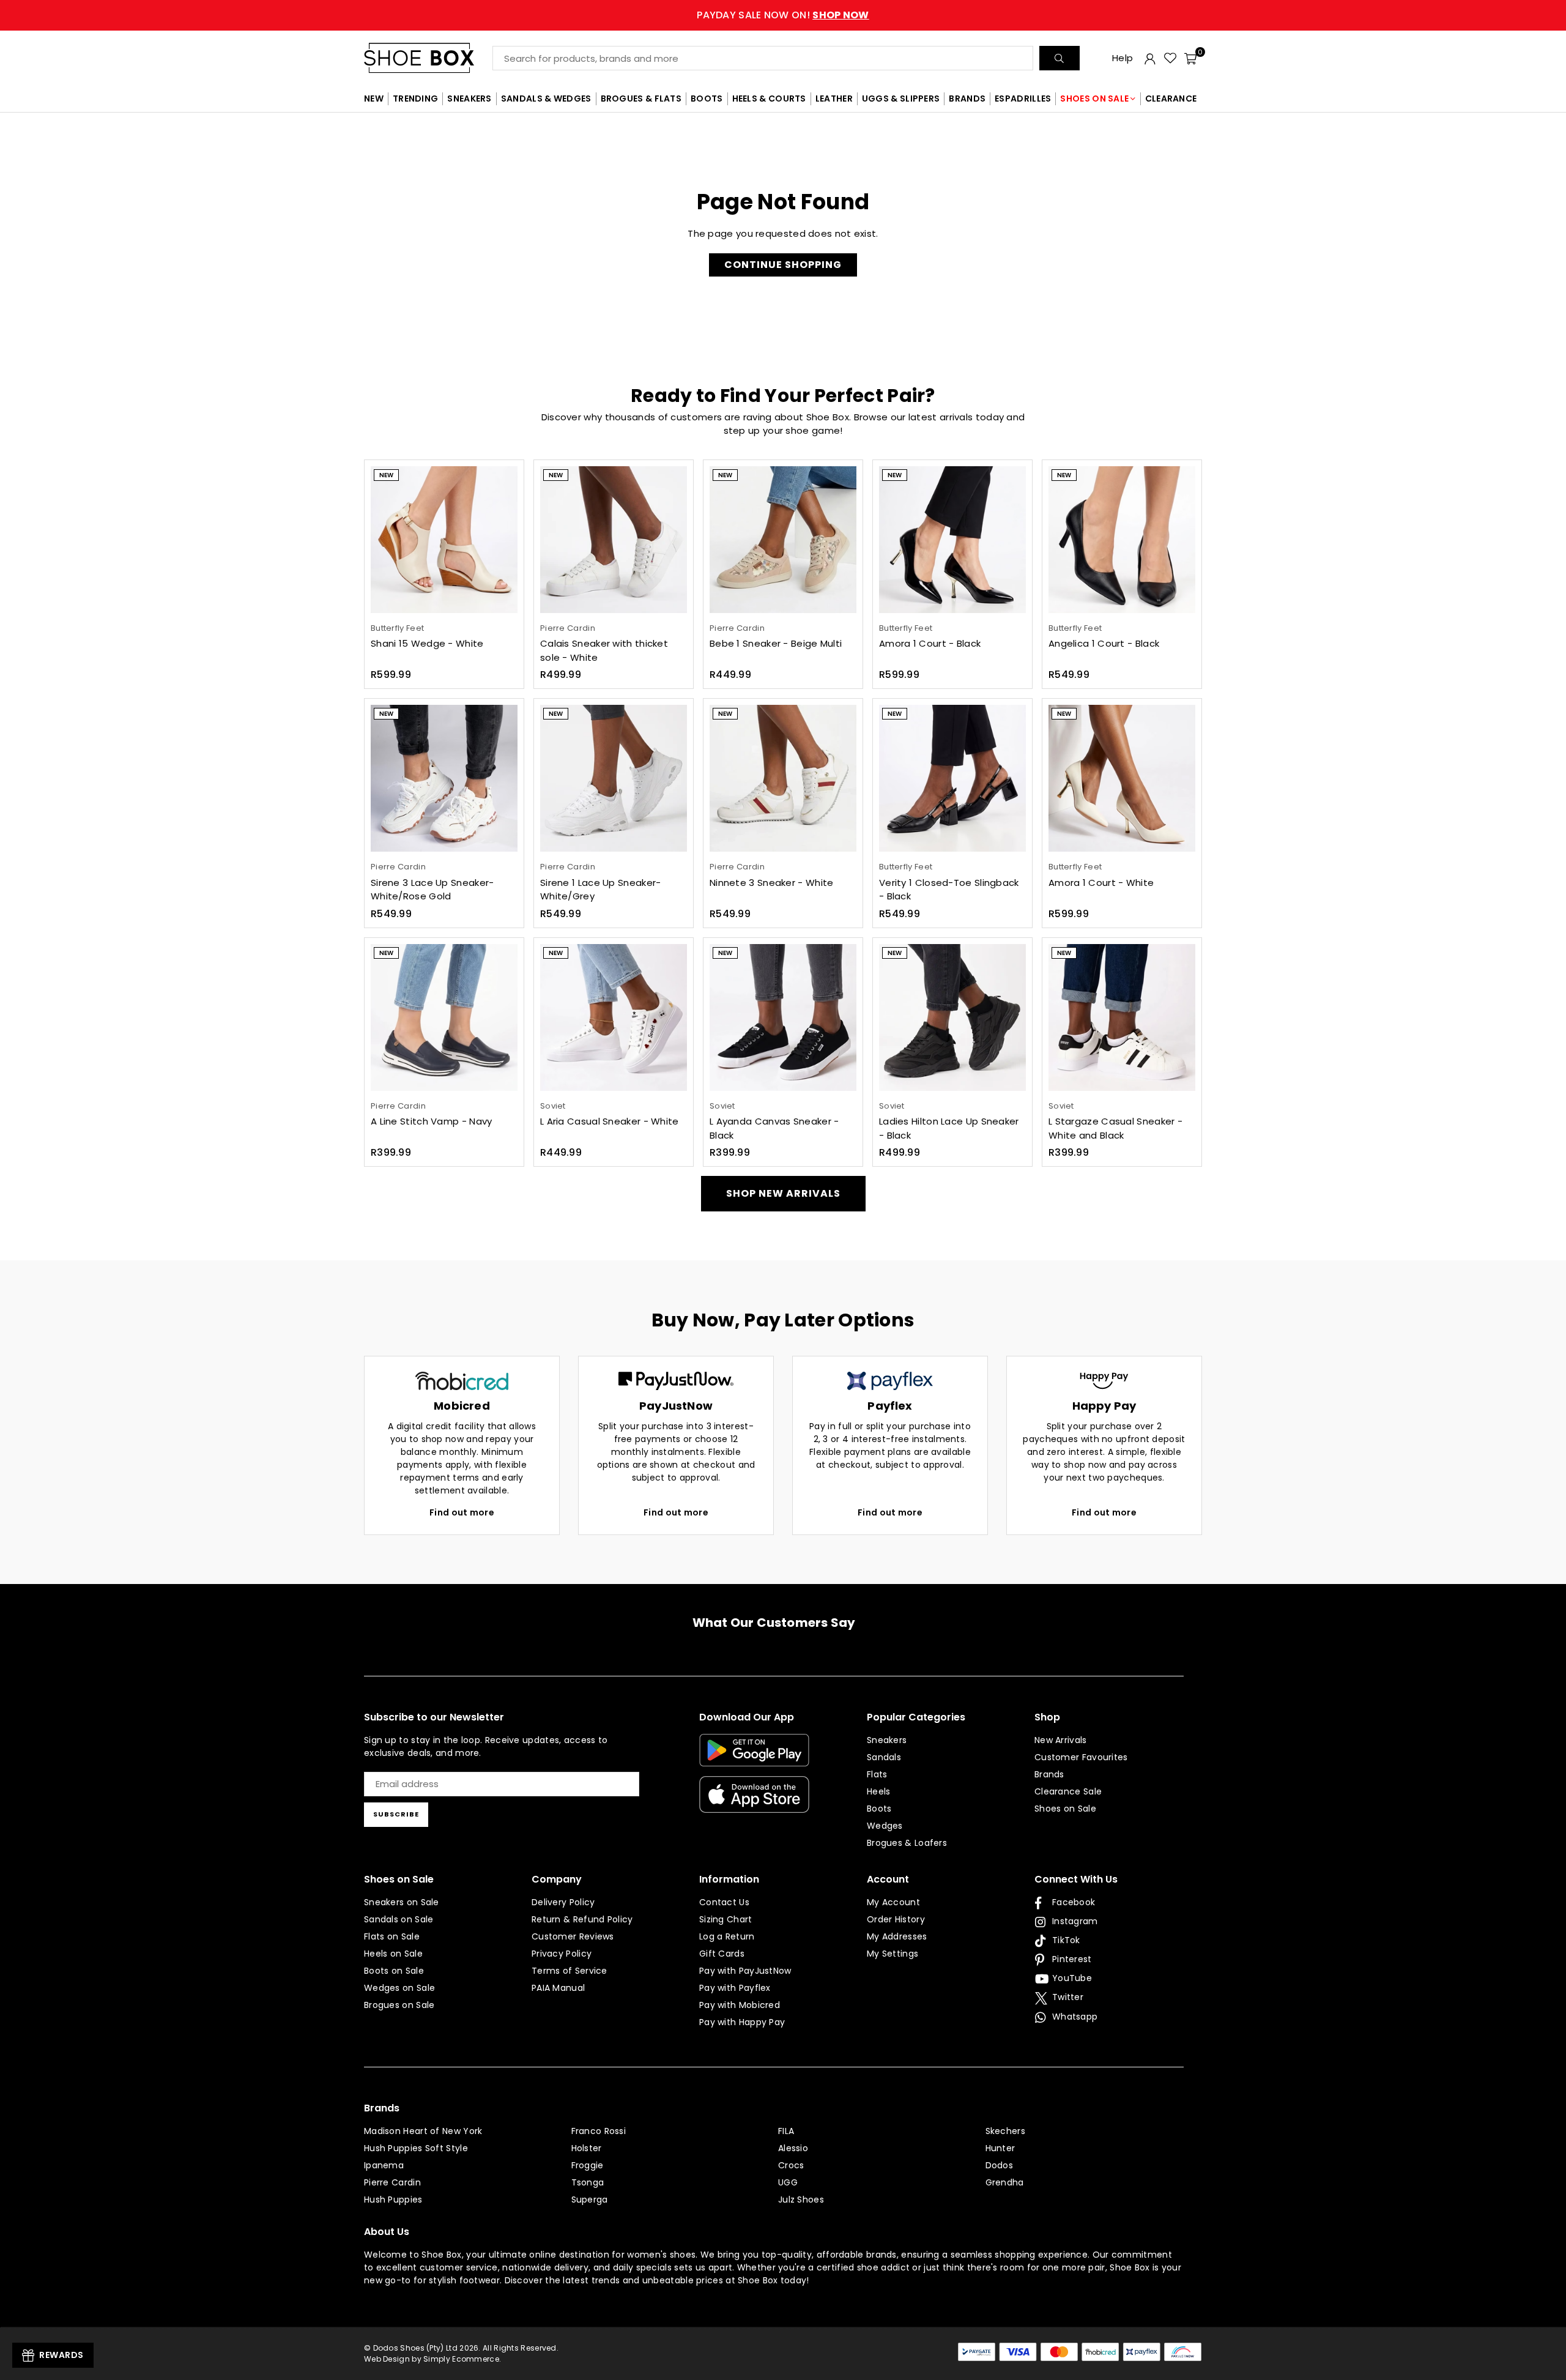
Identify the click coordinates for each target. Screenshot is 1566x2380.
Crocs (791, 2165)
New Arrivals (1061, 1740)
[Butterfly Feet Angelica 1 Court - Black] (1122, 540)
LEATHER (834, 99)
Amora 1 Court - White (1101, 883)
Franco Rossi (599, 2131)
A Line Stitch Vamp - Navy (432, 1121)
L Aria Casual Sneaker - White (610, 1121)
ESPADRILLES (1023, 99)
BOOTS (707, 99)
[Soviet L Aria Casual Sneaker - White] (614, 1017)
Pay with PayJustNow (745, 1971)
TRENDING (415, 99)
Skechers (1005, 2131)
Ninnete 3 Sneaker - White (772, 883)
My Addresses (897, 1936)
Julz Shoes (801, 2200)
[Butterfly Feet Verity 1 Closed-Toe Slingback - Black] (952, 778)
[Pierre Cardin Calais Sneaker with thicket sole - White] (614, 540)
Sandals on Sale (399, 1919)
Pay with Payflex (735, 1988)
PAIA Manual (558, 1988)
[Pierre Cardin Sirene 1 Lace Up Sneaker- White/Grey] (614, 778)
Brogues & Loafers (907, 1843)
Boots (879, 1809)
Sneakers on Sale (402, 1902)
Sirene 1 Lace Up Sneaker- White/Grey (601, 890)
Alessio (793, 2148)
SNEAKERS (469, 99)
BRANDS (967, 99)
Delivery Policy (563, 1902)
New (386, 475)
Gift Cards (722, 1954)
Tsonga (588, 2182)
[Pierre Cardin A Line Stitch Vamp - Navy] (444, 1017)
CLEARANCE (1171, 99)
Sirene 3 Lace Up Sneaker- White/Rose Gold (432, 890)
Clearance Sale (1068, 1791)
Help (1123, 58)
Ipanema (384, 2165)
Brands (1049, 1774)
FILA (786, 2131)
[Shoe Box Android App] (754, 1757)
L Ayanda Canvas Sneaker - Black (774, 1128)
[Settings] (1150, 58)
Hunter (1000, 2148)
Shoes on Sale (1065, 1809)
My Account (893, 1902)
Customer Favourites (1081, 1757)
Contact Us (724, 1902)
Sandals (884, 1757)
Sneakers (887, 1740)
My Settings (892, 1954)
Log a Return (727, 1936)
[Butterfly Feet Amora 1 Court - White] (1122, 778)
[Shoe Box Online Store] (428, 58)
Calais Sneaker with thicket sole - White (604, 650)
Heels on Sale (393, 1954)
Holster (587, 2148)
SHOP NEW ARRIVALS (783, 1193)
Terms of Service (570, 1971)
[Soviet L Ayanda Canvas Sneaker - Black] (783, 1017)
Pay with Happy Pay (742, 2022)
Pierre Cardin (392, 2182)
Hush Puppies (393, 2200)
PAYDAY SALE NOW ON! (783, 15)
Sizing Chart (726, 1919)
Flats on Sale (392, 1936)
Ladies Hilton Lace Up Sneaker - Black (949, 1128)
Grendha (1005, 2182)
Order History (896, 1919)
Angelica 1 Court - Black (1104, 643)
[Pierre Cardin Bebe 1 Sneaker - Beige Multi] (783, 540)
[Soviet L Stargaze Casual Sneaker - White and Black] (1122, 1017)
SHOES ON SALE (1094, 99)
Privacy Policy (562, 1954)
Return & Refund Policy (582, 1919)
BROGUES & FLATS (641, 99)
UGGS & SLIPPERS (901, 99)
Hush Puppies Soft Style (416, 2148)
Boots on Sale (394, 1971)
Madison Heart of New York (423, 2131)
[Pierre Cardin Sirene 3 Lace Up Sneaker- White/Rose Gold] (444, 778)
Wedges (885, 1826)
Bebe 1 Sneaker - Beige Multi (776, 643)
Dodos (1000, 2165)
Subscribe (396, 1814)
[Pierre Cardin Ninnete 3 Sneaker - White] (783, 778)
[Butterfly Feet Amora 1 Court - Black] (952, 540)
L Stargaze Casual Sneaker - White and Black (1115, 1128)
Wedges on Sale (399, 1988)
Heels (879, 1791)
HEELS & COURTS (769, 99)
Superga (590, 2200)
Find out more (462, 1512)
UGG (788, 2182)
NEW (374, 99)
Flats (877, 1774)
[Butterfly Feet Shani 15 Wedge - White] (444, 540)
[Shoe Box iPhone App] (754, 1804)
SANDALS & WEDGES (546, 99)
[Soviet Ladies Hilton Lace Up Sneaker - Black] (952, 1017)
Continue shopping (783, 265)
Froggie (588, 2165)
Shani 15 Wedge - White (427, 643)
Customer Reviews (573, 1936)
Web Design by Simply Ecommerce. (432, 2359)
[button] (1190, 58)
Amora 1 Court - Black (930, 643)
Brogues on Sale (399, 2005)
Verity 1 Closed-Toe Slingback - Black (949, 890)
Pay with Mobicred (740, 2005)
